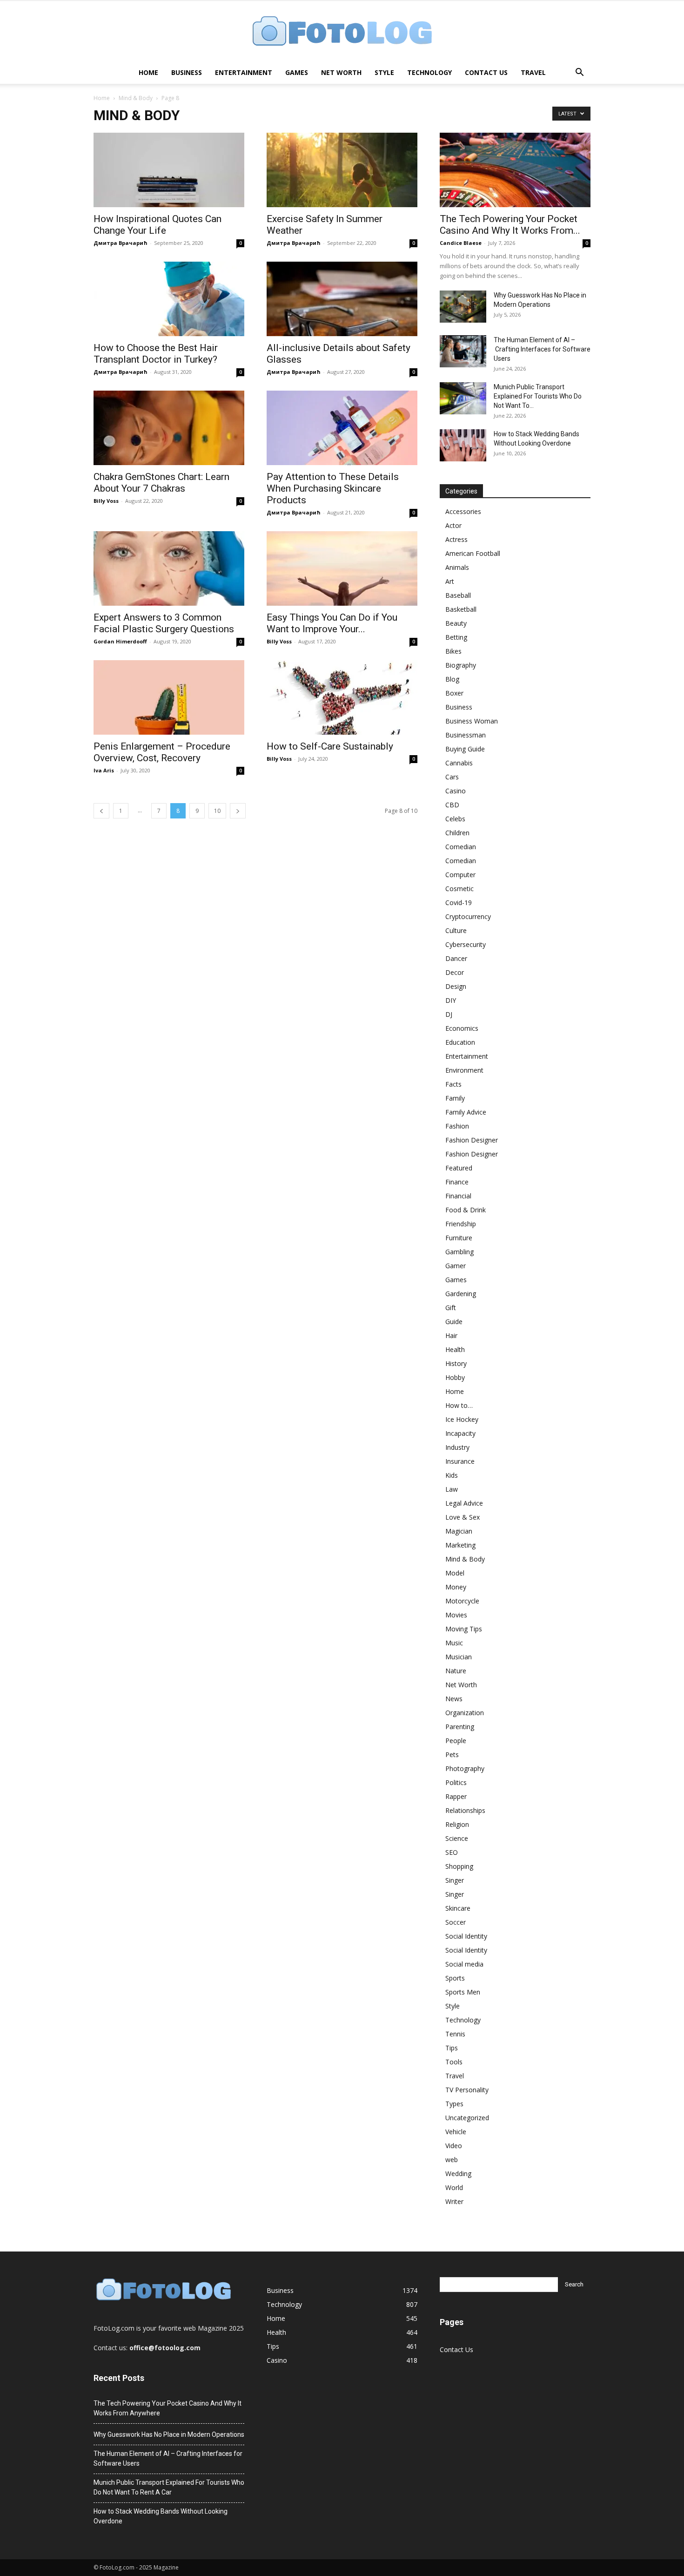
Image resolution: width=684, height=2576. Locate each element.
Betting (456, 637)
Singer (455, 1880)
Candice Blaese (461, 243)
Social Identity (466, 1936)
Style (384, 72)
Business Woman (472, 721)
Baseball (458, 595)
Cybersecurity (466, 944)
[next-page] (238, 811)
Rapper (456, 1796)
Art (450, 581)
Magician (459, 1531)
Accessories (463, 511)
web (452, 2160)
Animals (457, 567)
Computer (460, 875)
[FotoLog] (342, 32)
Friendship (461, 1224)
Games (297, 72)
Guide (454, 1322)
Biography (461, 665)
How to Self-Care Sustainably (330, 746)
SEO (452, 1852)
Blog (452, 679)
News (454, 1699)
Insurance (460, 1461)
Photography (465, 1768)
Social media (464, 1964)
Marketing (460, 1545)
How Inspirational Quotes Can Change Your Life (158, 225)
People (456, 1741)
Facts (453, 1084)
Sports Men (463, 1992)
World (454, 2187)
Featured (459, 1168)
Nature (456, 1671)
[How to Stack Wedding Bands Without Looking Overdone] (463, 445)
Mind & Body (136, 98)
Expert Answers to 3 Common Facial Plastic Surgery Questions (164, 623)
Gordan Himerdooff (120, 641)
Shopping (459, 1866)
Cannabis (459, 763)
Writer (454, 2201)
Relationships (465, 1810)
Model (455, 1573)
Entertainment (244, 72)
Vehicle (456, 2132)
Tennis (455, 2034)
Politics (456, 1782)
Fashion (457, 1126)
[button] (579, 73)
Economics (462, 1028)
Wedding (458, 2174)
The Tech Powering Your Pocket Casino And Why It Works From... (510, 225)
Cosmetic (459, 889)
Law (452, 1489)
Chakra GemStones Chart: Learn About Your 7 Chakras (161, 483)
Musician (459, 1657)
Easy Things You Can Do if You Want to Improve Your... (332, 623)
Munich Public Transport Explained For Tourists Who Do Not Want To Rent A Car (169, 2487)
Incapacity (460, 1433)
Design (456, 986)
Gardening (461, 1294)
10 (217, 811)
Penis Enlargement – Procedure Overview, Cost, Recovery (162, 752)
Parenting (460, 1727)
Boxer (454, 693)
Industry (457, 1447)
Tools (454, 2062)
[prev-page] (101, 811)
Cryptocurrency (468, 916)
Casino (456, 791)
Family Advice (466, 1112)
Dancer (456, 958)
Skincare (458, 1908)
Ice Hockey (462, 1419)
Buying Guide (465, 749)
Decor (455, 972)
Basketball (461, 609)
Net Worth (341, 72)
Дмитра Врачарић (121, 243)
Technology (429, 72)
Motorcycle (462, 1601)
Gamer (456, 1266)
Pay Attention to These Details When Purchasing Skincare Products (333, 488)
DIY (451, 1000)
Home (148, 72)
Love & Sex (463, 1517)
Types (454, 2104)
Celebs (455, 819)
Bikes (453, 651)
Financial (458, 1196)
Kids (452, 1475)
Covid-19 (459, 903)
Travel (533, 72)
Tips (452, 2048)
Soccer (456, 1922)
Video (454, 2146)
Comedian (461, 847)
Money (456, 1587)
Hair (451, 1335)
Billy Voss (106, 501)
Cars (452, 777)
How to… (459, 1405)
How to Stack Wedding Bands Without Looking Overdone (161, 2516)
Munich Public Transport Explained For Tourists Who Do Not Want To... (538, 396)
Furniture (459, 1238)
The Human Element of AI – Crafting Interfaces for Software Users (542, 349)
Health (455, 1349)
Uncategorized (467, 2118)
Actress (456, 539)
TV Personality (467, 2090)
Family (455, 1098)
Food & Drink (466, 1210)
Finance (457, 1182)
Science (457, 1838)
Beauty (456, 623)
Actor (453, 525)
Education (460, 1042)
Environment (464, 1070)
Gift (451, 1308)
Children (457, 833)
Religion (457, 1824)
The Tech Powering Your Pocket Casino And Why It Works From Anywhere (168, 2408)
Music (454, 1643)
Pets (452, 1755)
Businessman (466, 735)
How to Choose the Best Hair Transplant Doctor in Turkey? (156, 354)
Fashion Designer (472, 1140)
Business (187, 72)
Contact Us (486, 72)
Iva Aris (104, 770)
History (456, 1363)
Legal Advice (464, 1503)
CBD (452, 805)
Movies (456, 1615)
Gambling (459, 1252)
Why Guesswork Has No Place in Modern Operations (169, 2434)
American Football (473, 553)
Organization (465, 1713)
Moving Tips (464, 1629)
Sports (455, 1978)
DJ (449, 1014)
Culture (456, 930)
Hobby (455, 1377)
